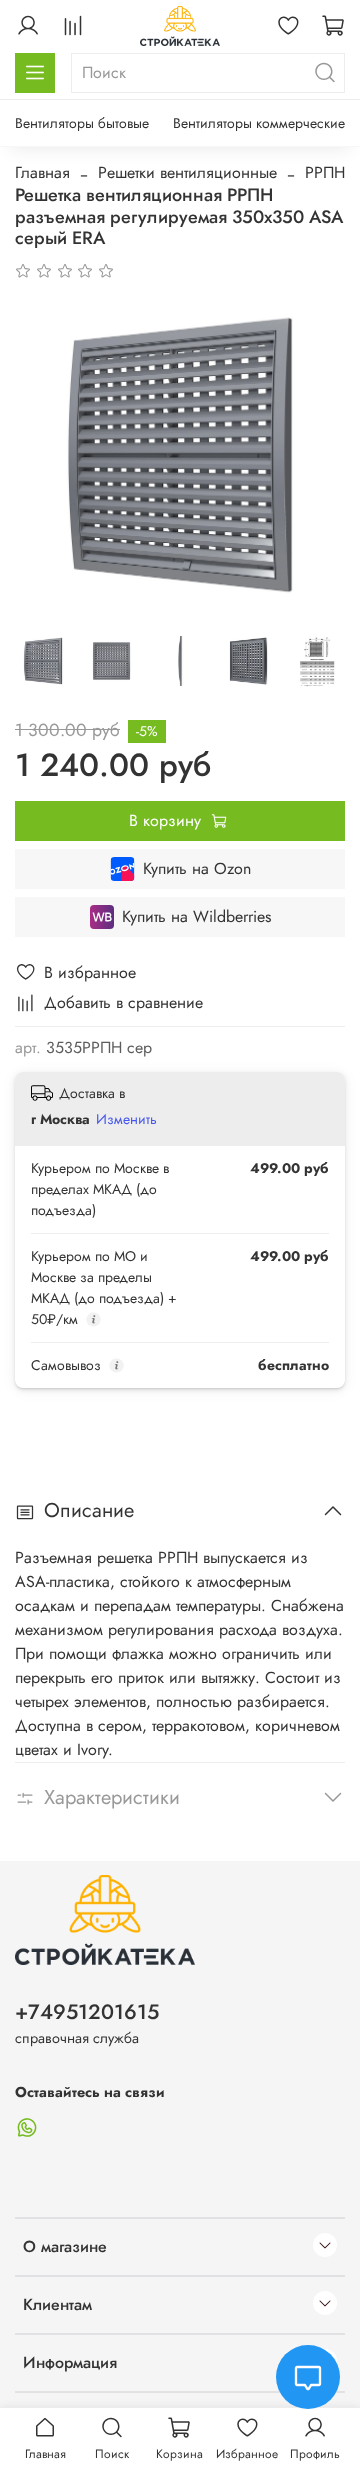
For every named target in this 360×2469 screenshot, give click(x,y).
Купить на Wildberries (196, 916)
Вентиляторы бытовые (82, 123)
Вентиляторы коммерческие (259, 123)
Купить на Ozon (197, 868)
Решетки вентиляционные (187, 172)
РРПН (325, 172)
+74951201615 (87, 2012)
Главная (42, 172)
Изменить (126, 1119)
